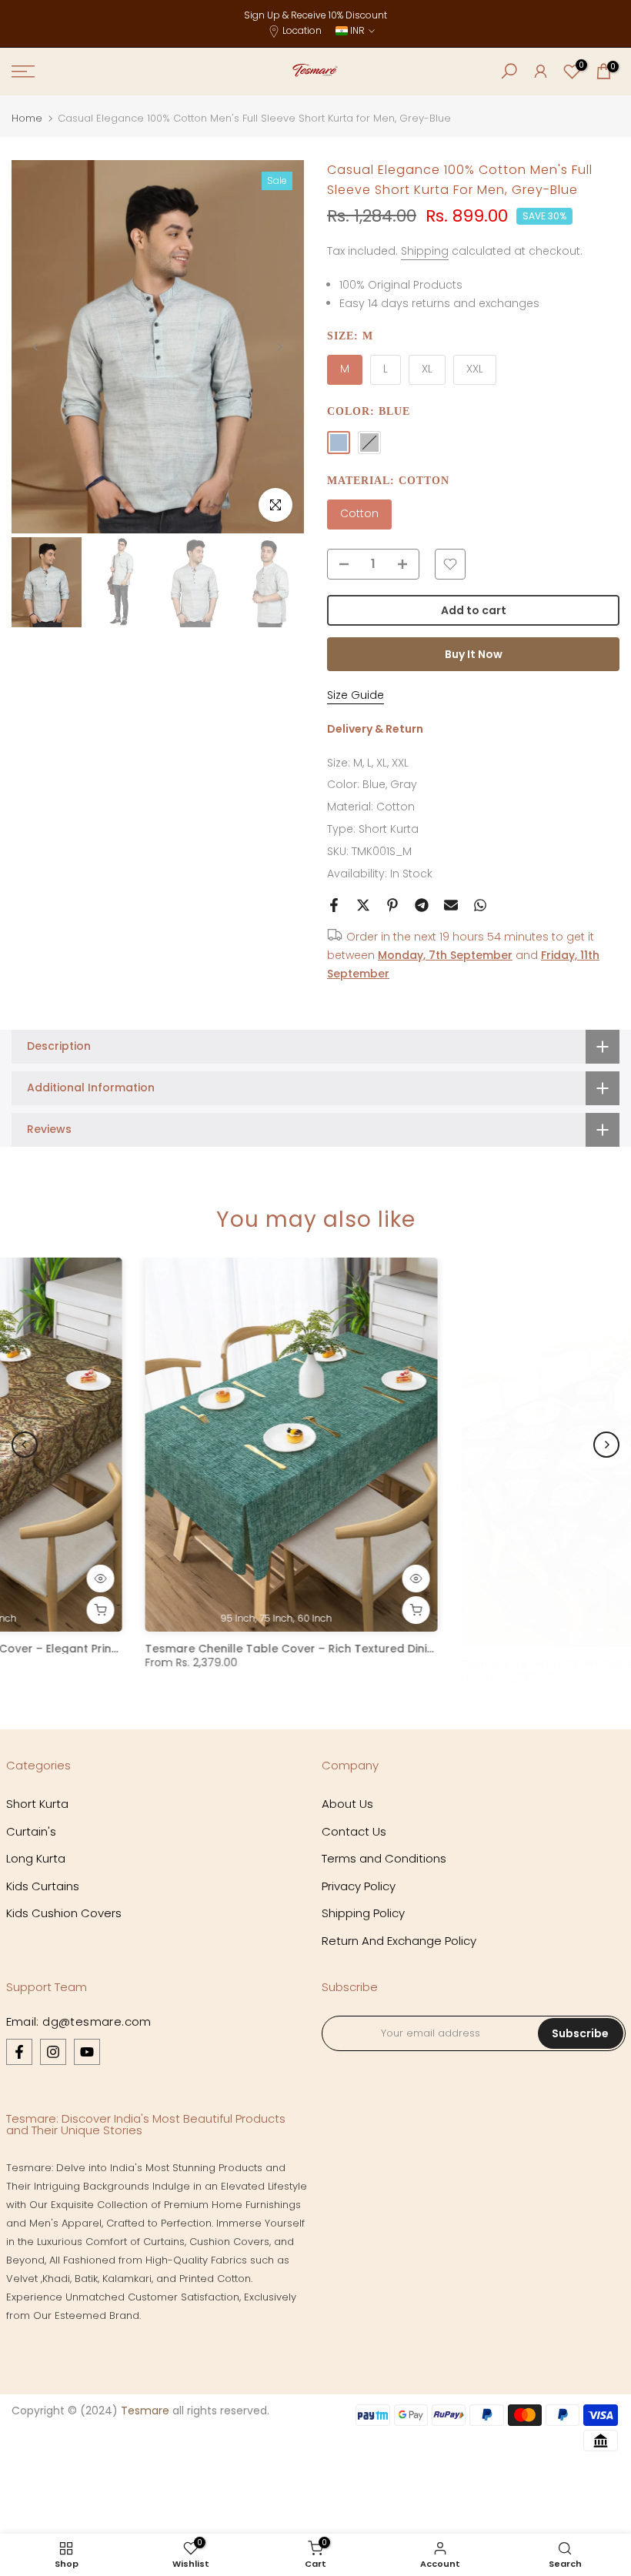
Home (27, 118)
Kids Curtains (43, 1886)
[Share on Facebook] (334, 905)
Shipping (425, 251)
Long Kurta (36, 1858)
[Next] (279, 347)
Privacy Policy (359, 1886)
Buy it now (474, 654)
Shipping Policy (363, 1913)
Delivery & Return (375, 729)
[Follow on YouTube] (87, 2052)
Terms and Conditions (384, 1858)
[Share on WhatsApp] (480, 905)
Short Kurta (389, 829)
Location (302, 30)
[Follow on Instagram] (53, 2052)
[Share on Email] (451, 905)
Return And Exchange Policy (399, 1941)
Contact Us (354, 1831)
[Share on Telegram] (422, 905)
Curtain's (31, 1831)
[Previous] (36, 347)
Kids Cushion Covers (64, 1913)
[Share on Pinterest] (392, 905)
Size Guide (356, 695)
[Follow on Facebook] (19, 2052)
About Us (347, 1804)
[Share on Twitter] (363, 905)
